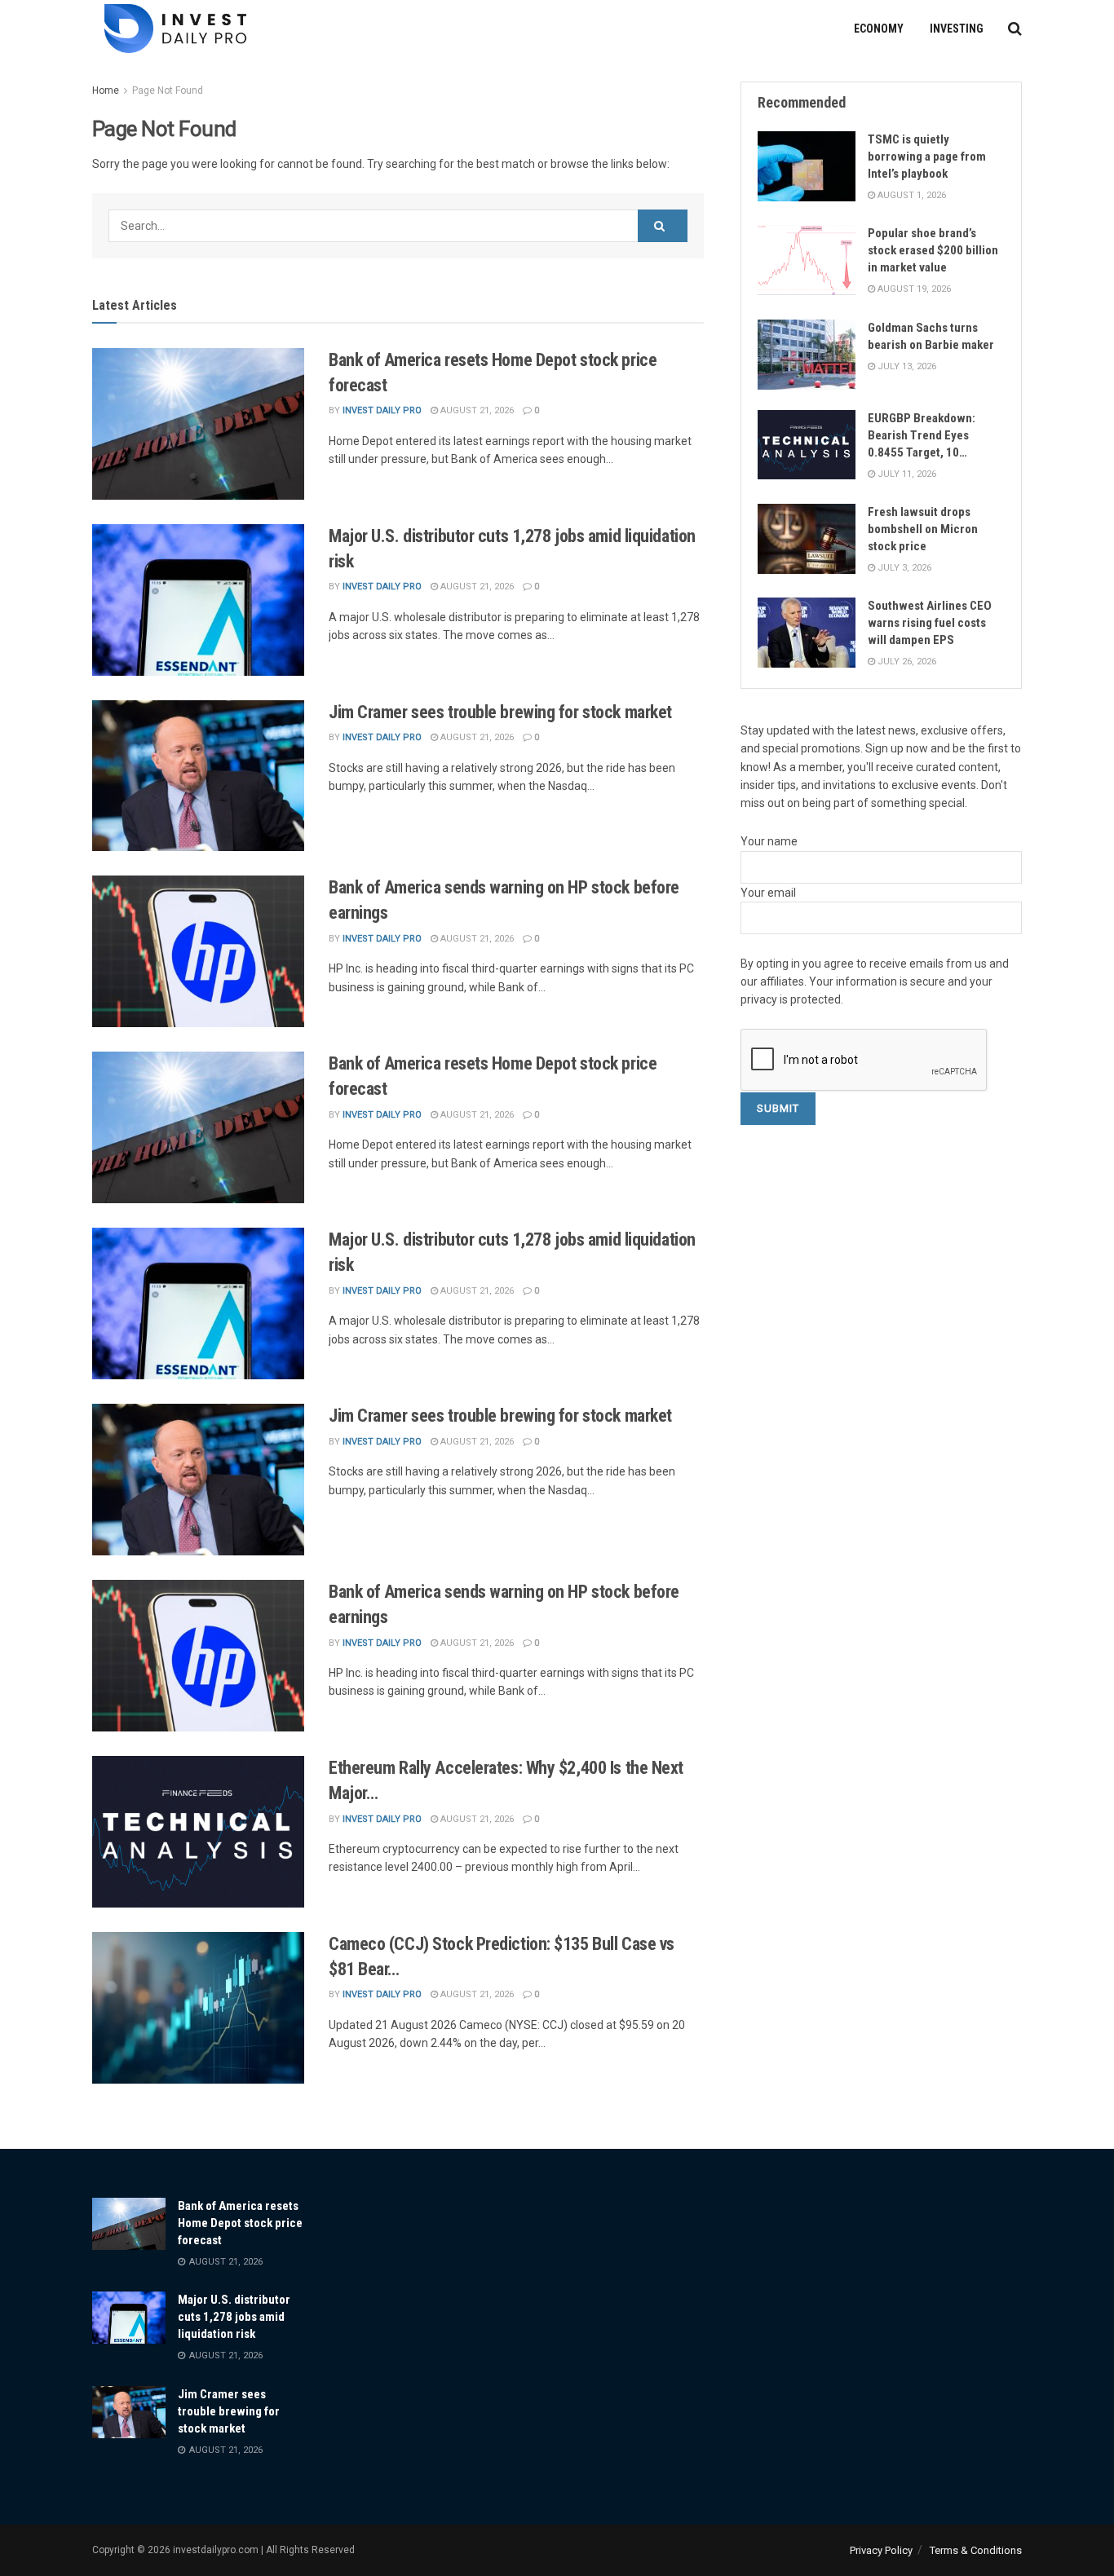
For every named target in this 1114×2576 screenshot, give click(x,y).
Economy (879, 29)
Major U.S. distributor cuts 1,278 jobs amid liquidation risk (234, 2317)
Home (106, 90)
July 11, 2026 (906, 474)
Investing (957, 29)
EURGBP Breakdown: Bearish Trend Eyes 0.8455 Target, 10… (922, 435)
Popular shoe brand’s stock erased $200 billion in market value (933, 250)
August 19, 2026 (913, 289)
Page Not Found (168, 90)
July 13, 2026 (906, 366)
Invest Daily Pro (382, 410)
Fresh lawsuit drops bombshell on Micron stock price (923, 529)
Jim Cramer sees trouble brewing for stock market (502, 712)
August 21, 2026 (476, 410)
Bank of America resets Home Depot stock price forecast (240, 2223)
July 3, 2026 (903, 568)
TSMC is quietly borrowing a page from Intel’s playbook (927, 157)
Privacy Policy (881, 2550)
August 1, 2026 (911, 195)
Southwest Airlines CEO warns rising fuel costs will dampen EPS (930, 623)
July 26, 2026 (906, 662)
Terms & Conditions (976, 2550)
